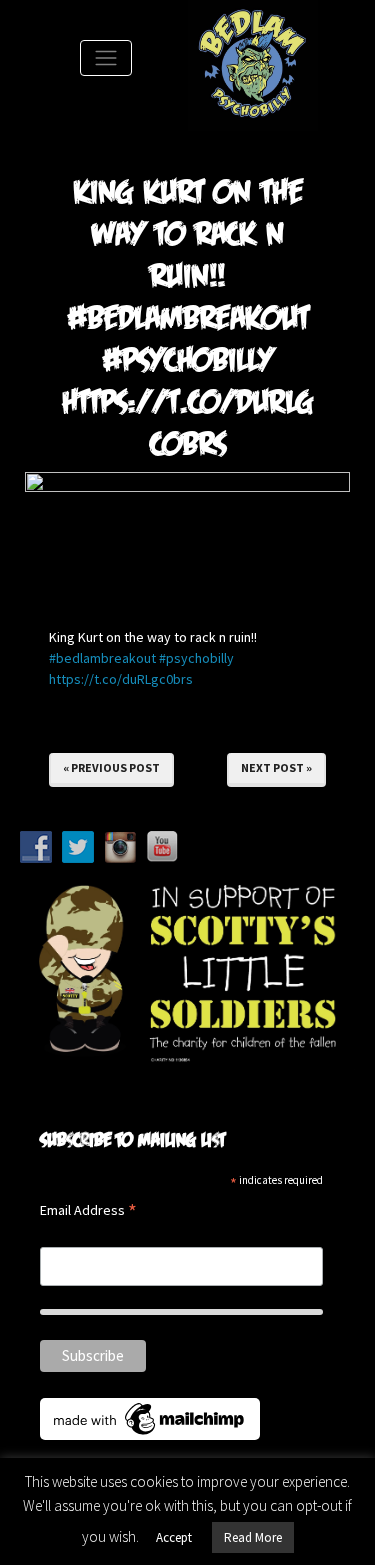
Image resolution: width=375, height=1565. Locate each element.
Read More (253, 1537)
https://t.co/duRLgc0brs (121, 679)
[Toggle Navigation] (106, 58)
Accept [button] (174, 1537)
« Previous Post (111, 767)
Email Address (88, 1211)
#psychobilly (196, 658)
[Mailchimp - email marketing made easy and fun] (150, 1417)
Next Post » (276, 767)
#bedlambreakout (102, 658)
